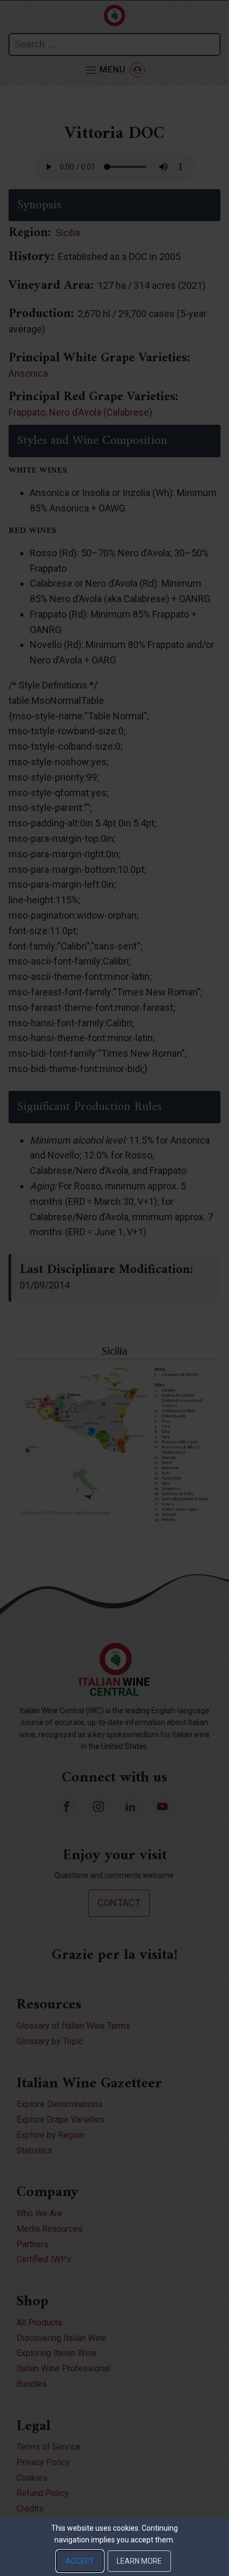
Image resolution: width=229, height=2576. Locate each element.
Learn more (139, 2561)
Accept (80, 2561)
